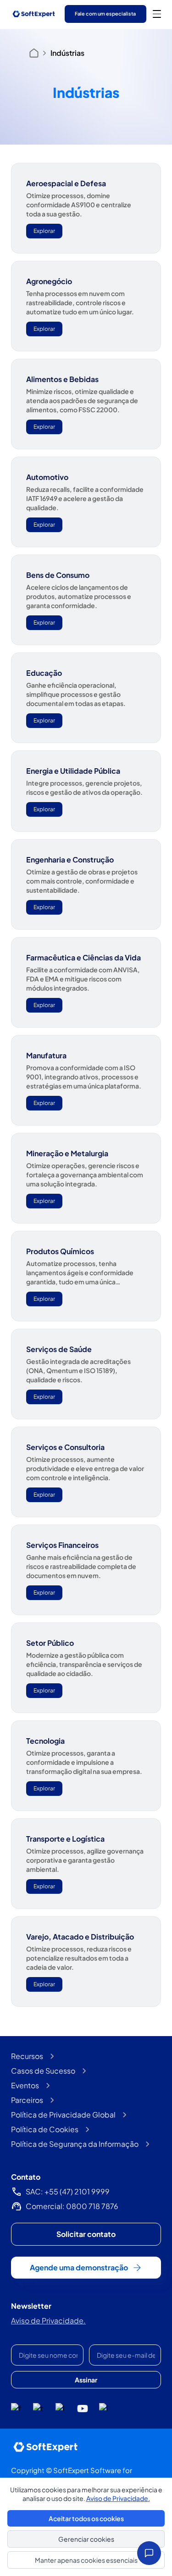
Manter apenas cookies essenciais (86, 2560)
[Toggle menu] (157, 14)
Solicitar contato (86, 2234)
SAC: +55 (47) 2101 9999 (68, 2191)
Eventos (25, 2085)
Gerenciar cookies (86, 2539)
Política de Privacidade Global (63, 2115)
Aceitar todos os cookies (86, 2518)
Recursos (27, 2056)
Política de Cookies (45, 2129)
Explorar (44, 231)
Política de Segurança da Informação (75, 2144)
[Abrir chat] (149, 2553)
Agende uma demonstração (79, 2267)
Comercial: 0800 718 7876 (72, 2206)
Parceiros (27, 2100)
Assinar (86, 2380)
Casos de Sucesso (43, 2071)
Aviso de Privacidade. (48, 2320)
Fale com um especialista (105, 13)
